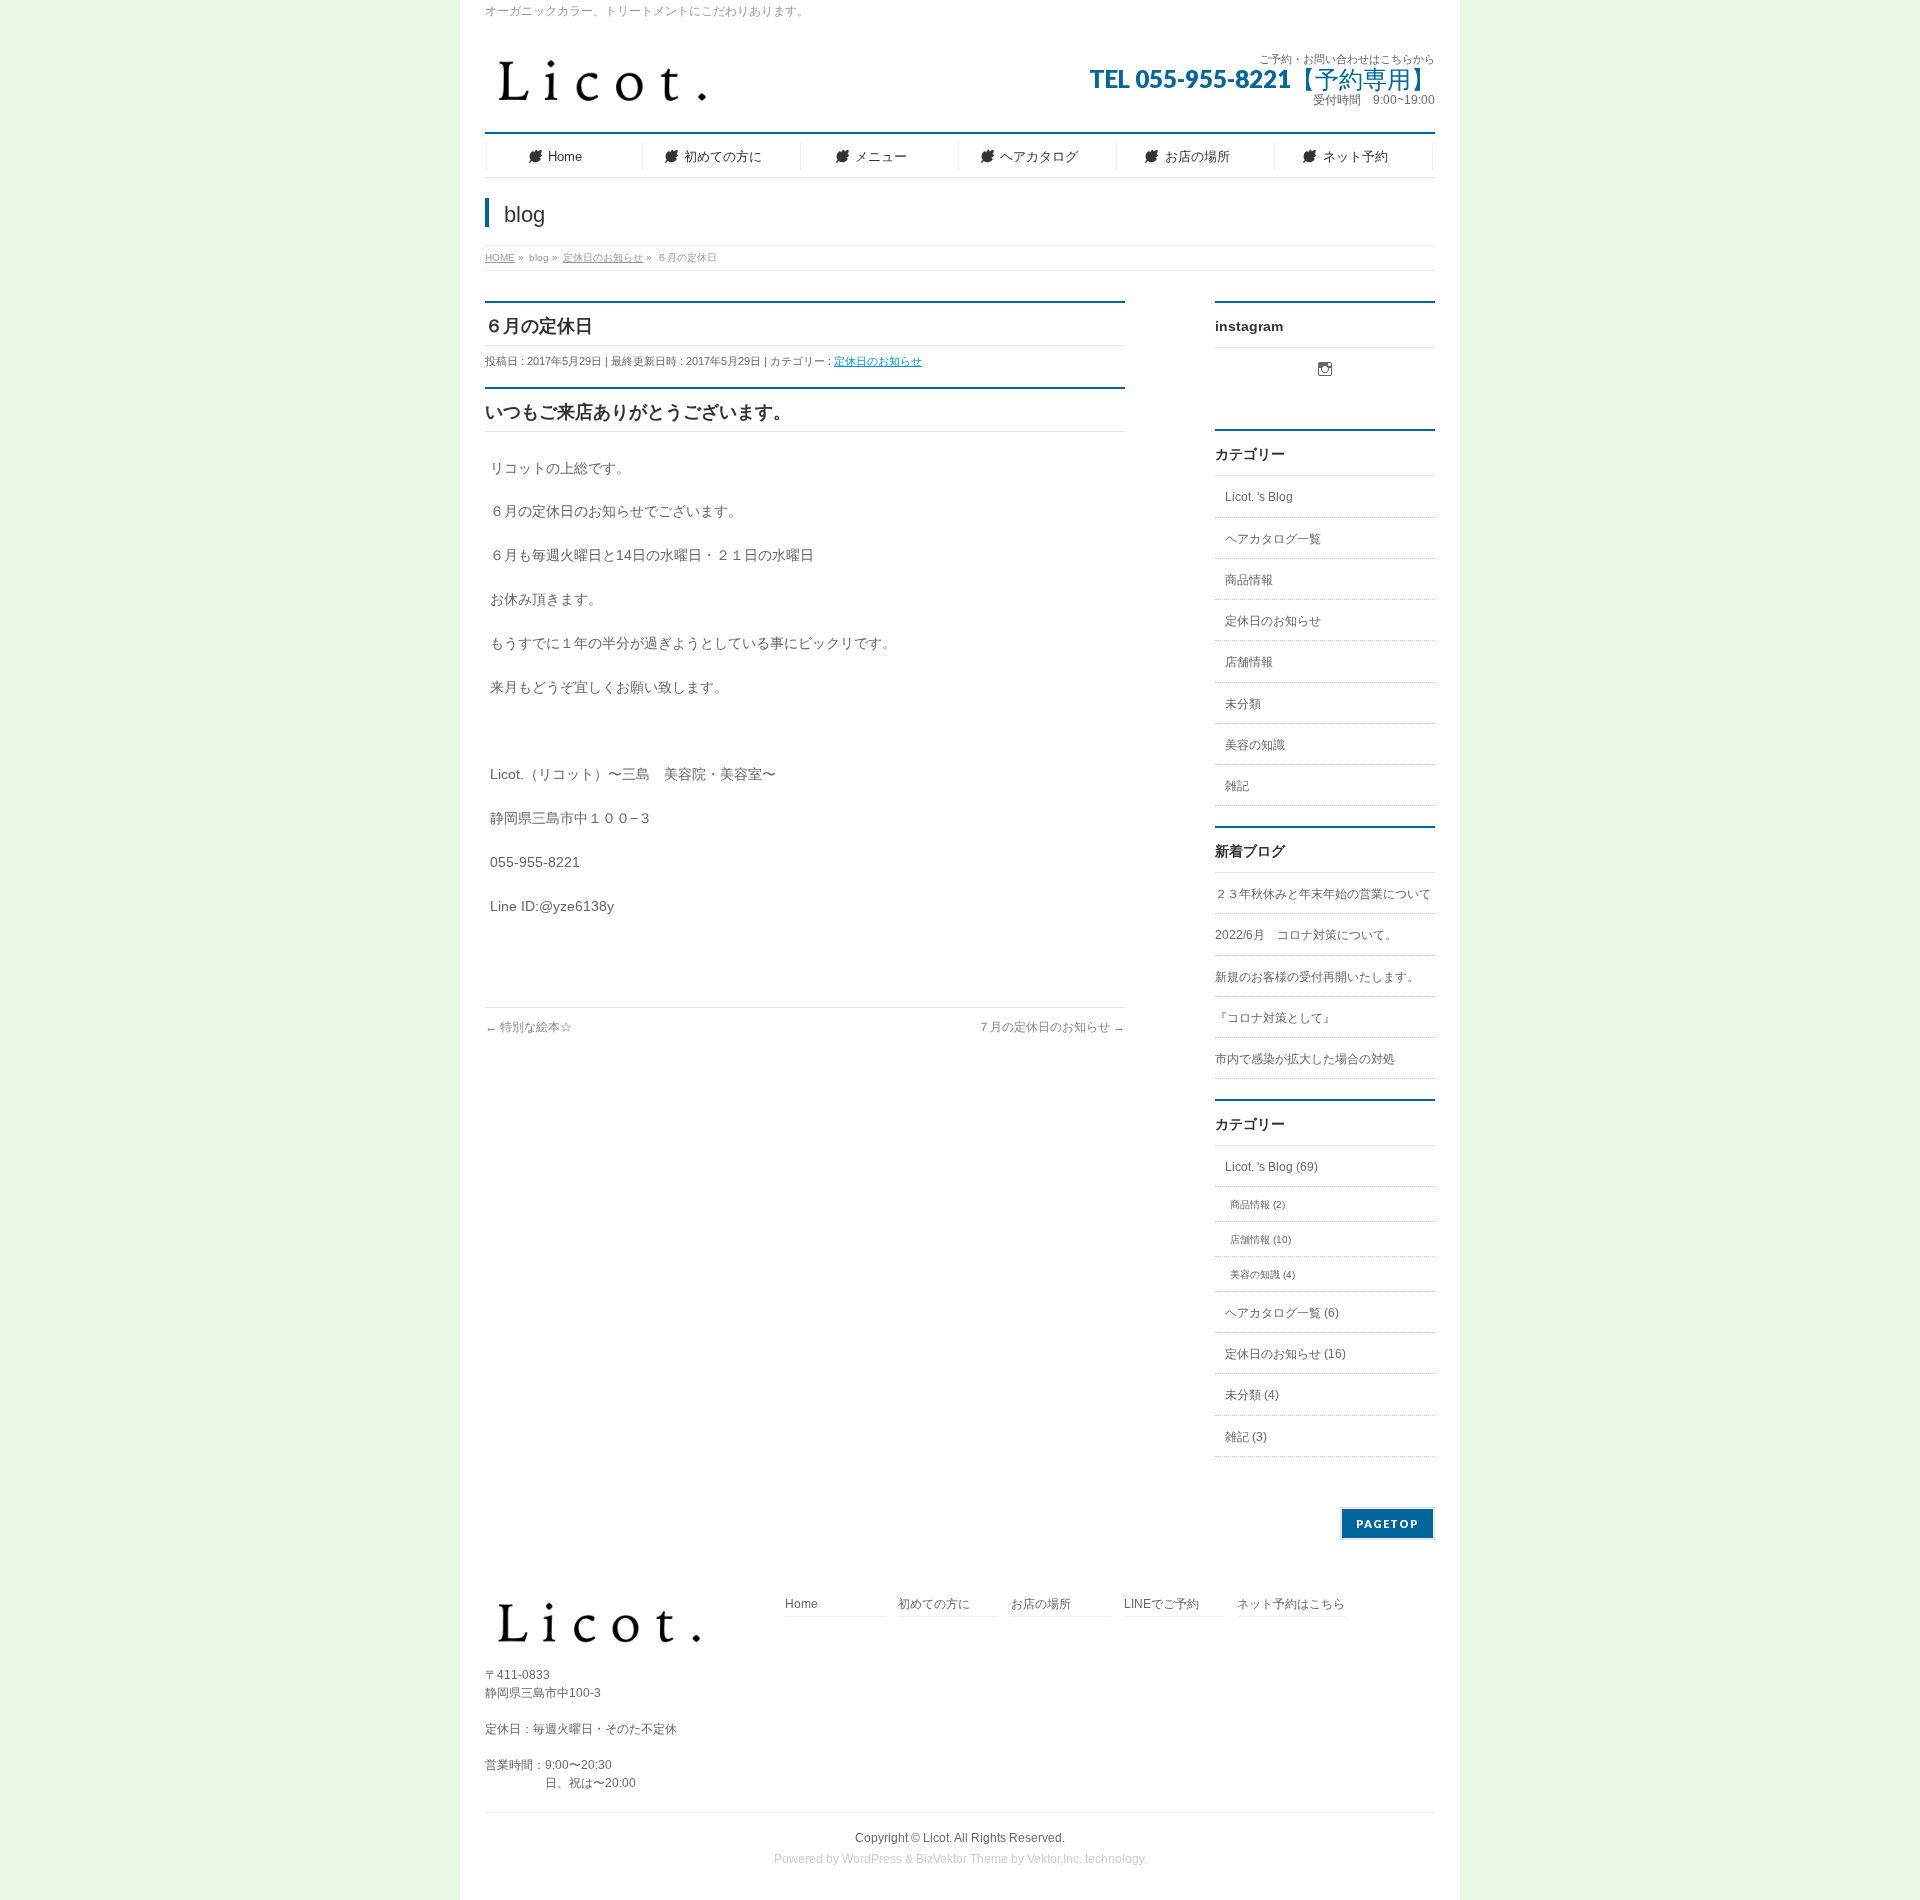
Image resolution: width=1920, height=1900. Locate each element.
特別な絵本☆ (528, 1027)
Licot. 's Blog (1259, 497)
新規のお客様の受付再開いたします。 (1317, 977)
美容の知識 (1255, 745)
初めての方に (934, 1604)
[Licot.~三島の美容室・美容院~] (618, 89)
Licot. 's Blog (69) (1271, 1167)
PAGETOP (1387, 1523)
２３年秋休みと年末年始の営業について (1323, 894)
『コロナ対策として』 (1275, 1018)
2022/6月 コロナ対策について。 (1306, 935)
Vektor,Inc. (1054, 1859)
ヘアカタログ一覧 (1273, 539)
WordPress (872, 1859)
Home (801, 1604)
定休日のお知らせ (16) (1285, 1354)
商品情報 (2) (1257, 1204)
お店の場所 (1041, 1604)
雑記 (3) (1246, 1437)
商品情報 (1249, 580)
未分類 (1243, 704)
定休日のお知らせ (878, 361)
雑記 (1237, 786)
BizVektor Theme (962, 1859)
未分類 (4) (1252, 1395)
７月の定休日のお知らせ (1051, 1027)
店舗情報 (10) (1260, 1239)
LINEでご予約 (1161, 1604)
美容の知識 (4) (1262, 1274)
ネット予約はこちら (1291, 1604)
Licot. (937, 1838)
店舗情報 (1249, 662)
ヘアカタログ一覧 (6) (1282, 1313)
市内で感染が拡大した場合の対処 (1305, 1059)
